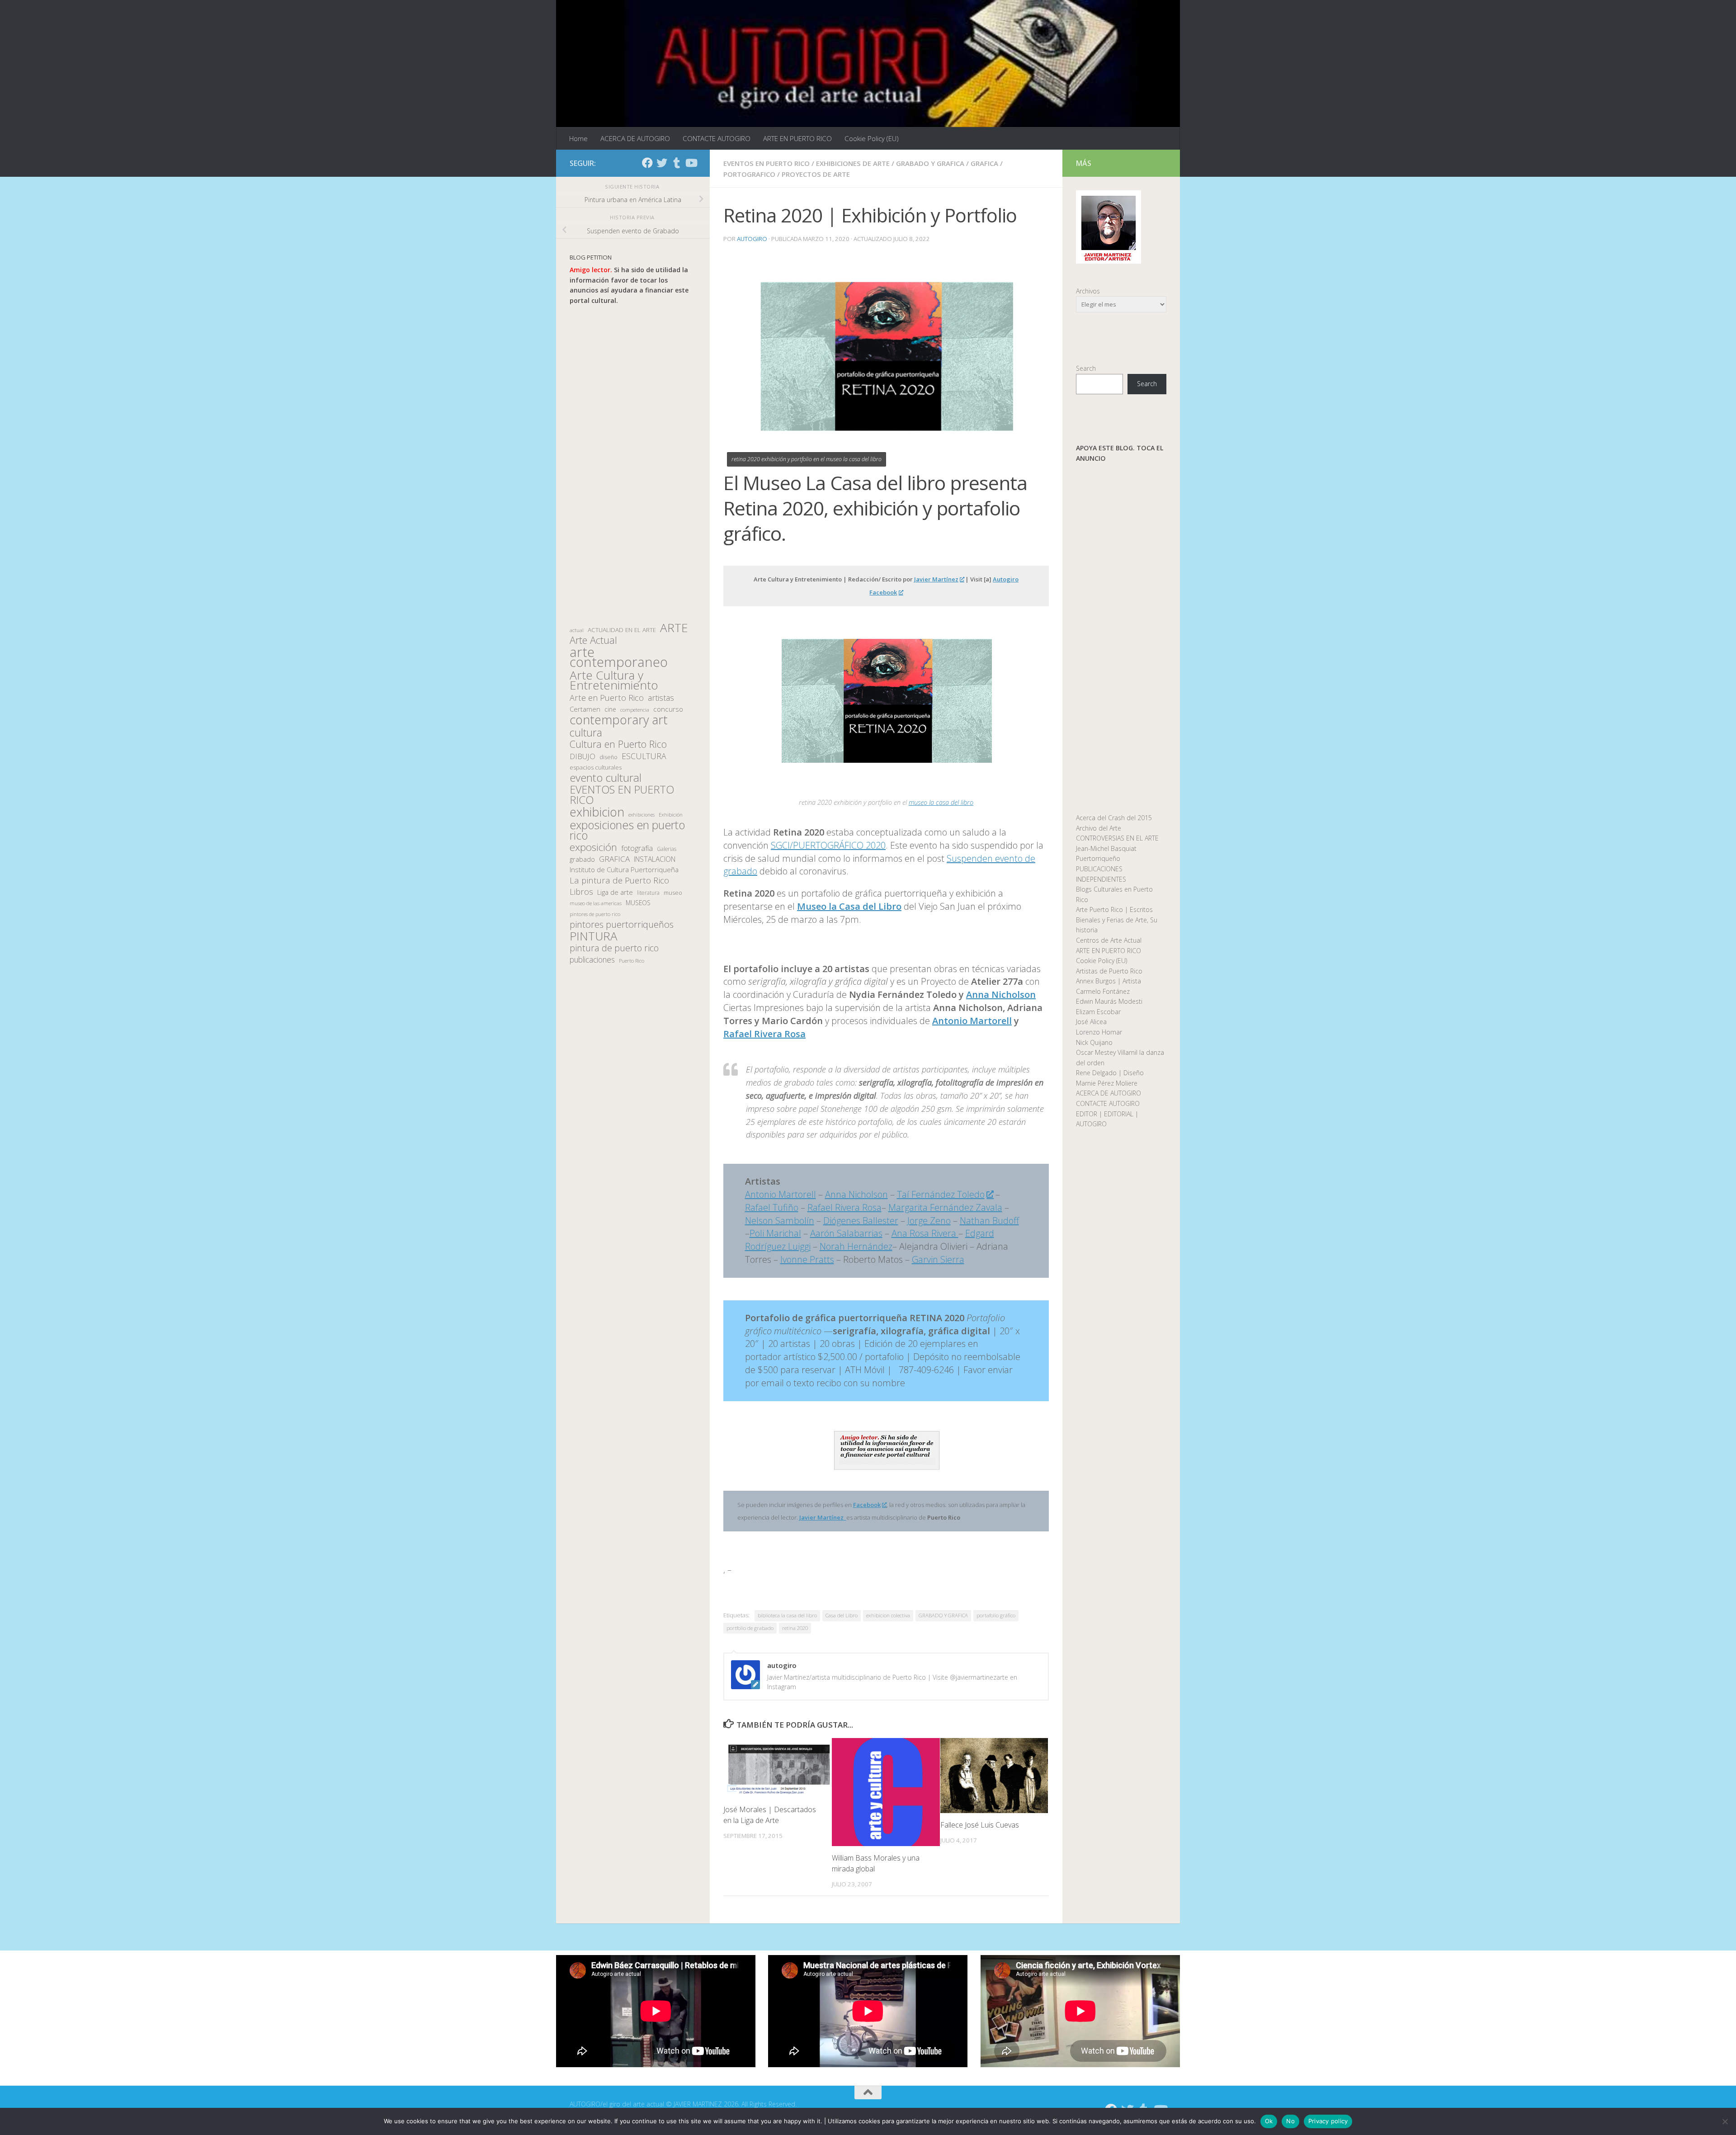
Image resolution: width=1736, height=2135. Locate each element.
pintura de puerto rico (614, 948)
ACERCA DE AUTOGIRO (635, 138)
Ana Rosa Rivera (925, 1233)
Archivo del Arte (1099, 828)
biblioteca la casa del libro (787, 1615)
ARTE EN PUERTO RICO (797, 138)
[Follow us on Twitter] (662, 163)
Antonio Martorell (972, 1021)
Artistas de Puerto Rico (1109, 971)
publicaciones (592, 960)
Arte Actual (593, 640)
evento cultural (606, 778)
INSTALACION (655, 859)
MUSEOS (638, 903)
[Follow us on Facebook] (647, 163)
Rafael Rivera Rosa (764, 1034)
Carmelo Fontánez (1103, 991)
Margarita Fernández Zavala (945, 1207)
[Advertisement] (633, 464)
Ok (1269, 2121)
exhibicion (597, 812)
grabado (582, 859)
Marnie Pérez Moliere (1107, 1083)
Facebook (867, 1505)
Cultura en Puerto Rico (618, 744)
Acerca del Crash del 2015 (1114, 818)
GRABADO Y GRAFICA (930, 163)
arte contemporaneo (619, 657)
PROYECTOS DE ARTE (816, 174)
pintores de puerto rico (595, 914)
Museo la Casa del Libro (849, 906)
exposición (593, 848)
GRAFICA (984, 163)
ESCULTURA (644, 756)
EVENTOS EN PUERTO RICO (767, 163)
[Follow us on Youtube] (691, 163)
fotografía (637, 848)
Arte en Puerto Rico (607, 698)
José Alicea (1091, 1022)
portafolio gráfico (996, 1615)
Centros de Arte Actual (1109, 940)
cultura (586, 733)
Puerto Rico (632, 961)
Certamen (585, 709)
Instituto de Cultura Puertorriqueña (624, 869)
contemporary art (619, 720)
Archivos (1088, 291)
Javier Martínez (936, 579)
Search (1086, 368)
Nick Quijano (1094, 1042)
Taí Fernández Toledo (941, 1194)
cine (610, 709)
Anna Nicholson (856, 1194)
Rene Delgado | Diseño (1110, 1073)
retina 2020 (795, 1628)
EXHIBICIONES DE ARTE (853, 163)
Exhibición (671, 815)
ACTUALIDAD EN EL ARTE (622, 630)
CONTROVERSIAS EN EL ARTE (1117, 838)
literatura (648, 893)
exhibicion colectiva (888, 1615)
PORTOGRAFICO (749, 174)
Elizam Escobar (1098, 1012)
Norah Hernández (856, 1246)
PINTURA (594, 936)
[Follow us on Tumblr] (676, 163)
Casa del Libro (842, 1615)
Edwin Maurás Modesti (1109, 1001)
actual (577, 630)
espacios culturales (596, 767)
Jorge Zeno (929, 1221)
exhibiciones (642, 815)
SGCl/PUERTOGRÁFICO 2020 (828, 845)
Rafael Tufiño (772, 1207)
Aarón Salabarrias (846, 1233)
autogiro (752, 239)
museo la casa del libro (941, 802)
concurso (668, 709)
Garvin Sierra (938, 1259)
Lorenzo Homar (1099, 1032)
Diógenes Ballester (861, 1221)
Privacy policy (1328, 2121)
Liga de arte (615, 892)
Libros (581, 892)
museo (673, 893)
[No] (1725, 2121)
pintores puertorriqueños (622, 924)
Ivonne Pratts (807, 1259)
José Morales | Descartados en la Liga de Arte (770, 1815)
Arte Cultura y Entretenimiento (614, 680)
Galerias (667, 849)
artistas (661, 698)
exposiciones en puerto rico (627, 830)
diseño (609, 757)
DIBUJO (583, 756)
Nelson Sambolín (780, 1221)
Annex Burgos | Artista (1109, 981)
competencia (635, 710)
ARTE (674, 628)
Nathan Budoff (989, 1221)
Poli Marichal (775, 1233)
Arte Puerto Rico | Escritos (1114, 909)
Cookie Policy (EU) (872, 138)
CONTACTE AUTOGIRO (717, 138)
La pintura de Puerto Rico (619, 881)
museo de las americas (596, 903)
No (1290, 2121)
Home (578, 138)
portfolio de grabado (750, 1628)
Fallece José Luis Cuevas (980, 1825)
